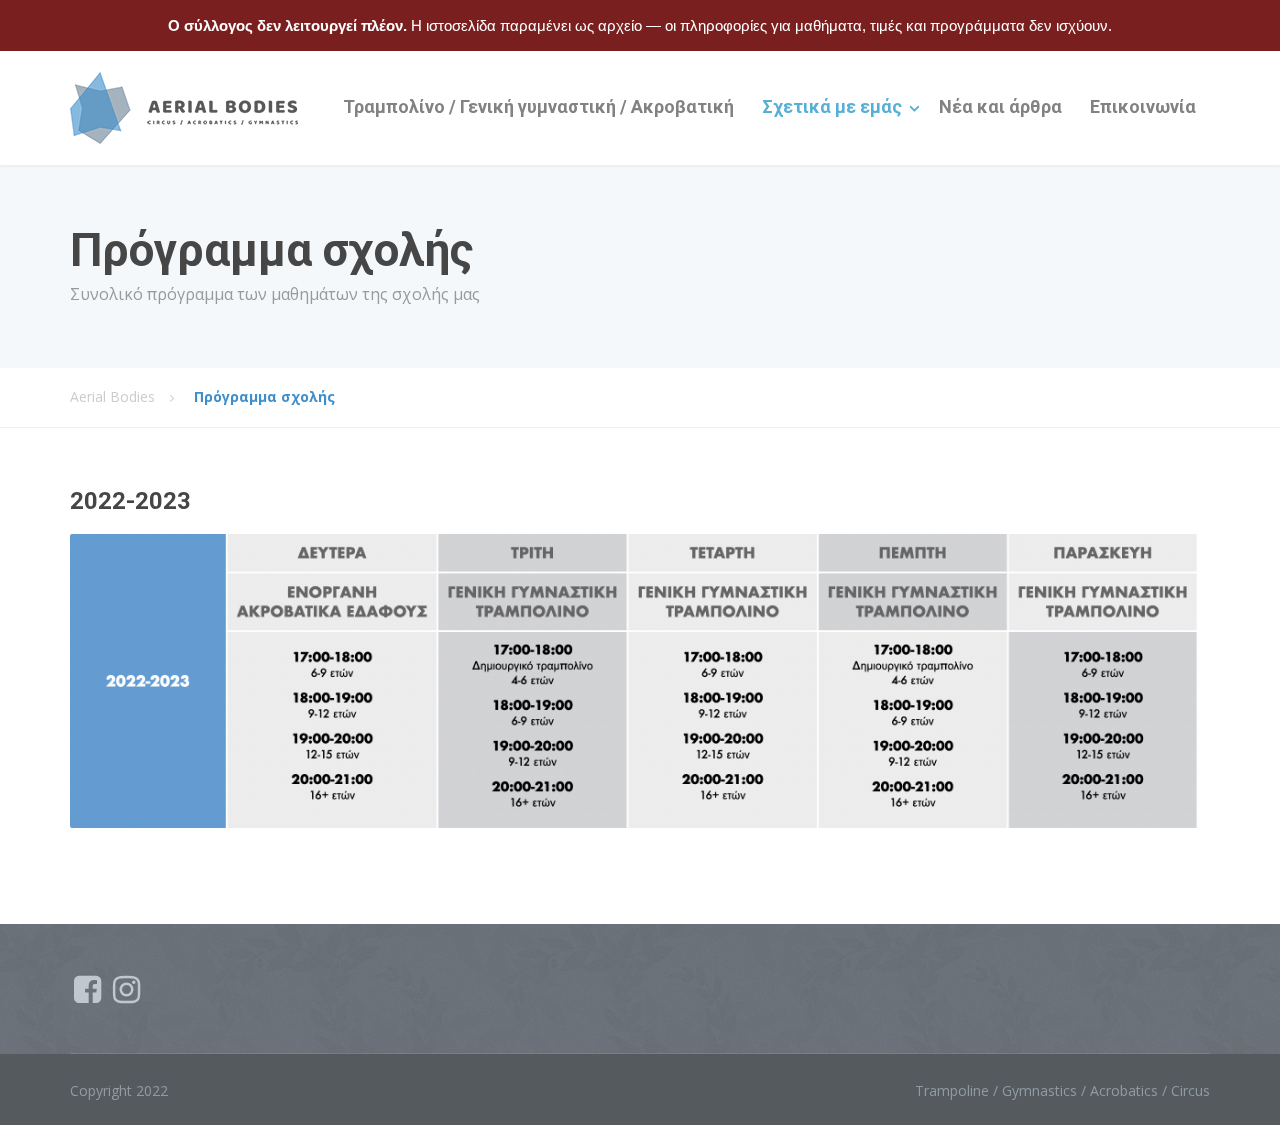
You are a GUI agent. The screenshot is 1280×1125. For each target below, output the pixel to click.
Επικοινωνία (1143, 106)
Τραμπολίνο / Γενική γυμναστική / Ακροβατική (538, 106)
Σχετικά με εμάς (832, 106)
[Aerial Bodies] (184, 107)
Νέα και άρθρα (1000, 106)
